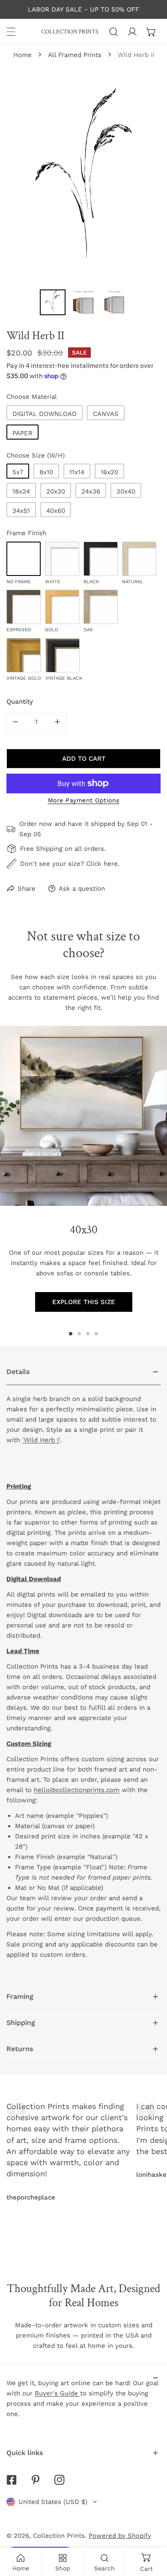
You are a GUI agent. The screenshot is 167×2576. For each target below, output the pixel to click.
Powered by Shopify (120, 2536)
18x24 (21, 491)
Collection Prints (59, 2536)
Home (22, 55)
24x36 (91, 491)
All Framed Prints (75, 55)
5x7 (18, 472)
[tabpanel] (83, 1671)
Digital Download (45, 414)
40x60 (56, 511)
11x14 (77, 472)
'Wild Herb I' (41, 1440)
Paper (22, 433)
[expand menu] (11, 32)
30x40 (126, 491)
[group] (83, 1116)
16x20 (109, 472)
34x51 (21, 511)
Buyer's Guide (57, 2393)
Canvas (106, 414)
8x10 (46, 472)
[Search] (113, 32)
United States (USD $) (53, 2502)
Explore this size (84, 1302)
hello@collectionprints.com (77, 1790)
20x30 (56, 491)
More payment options (84, 800)
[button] (151, 32)
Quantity (20, 702)
